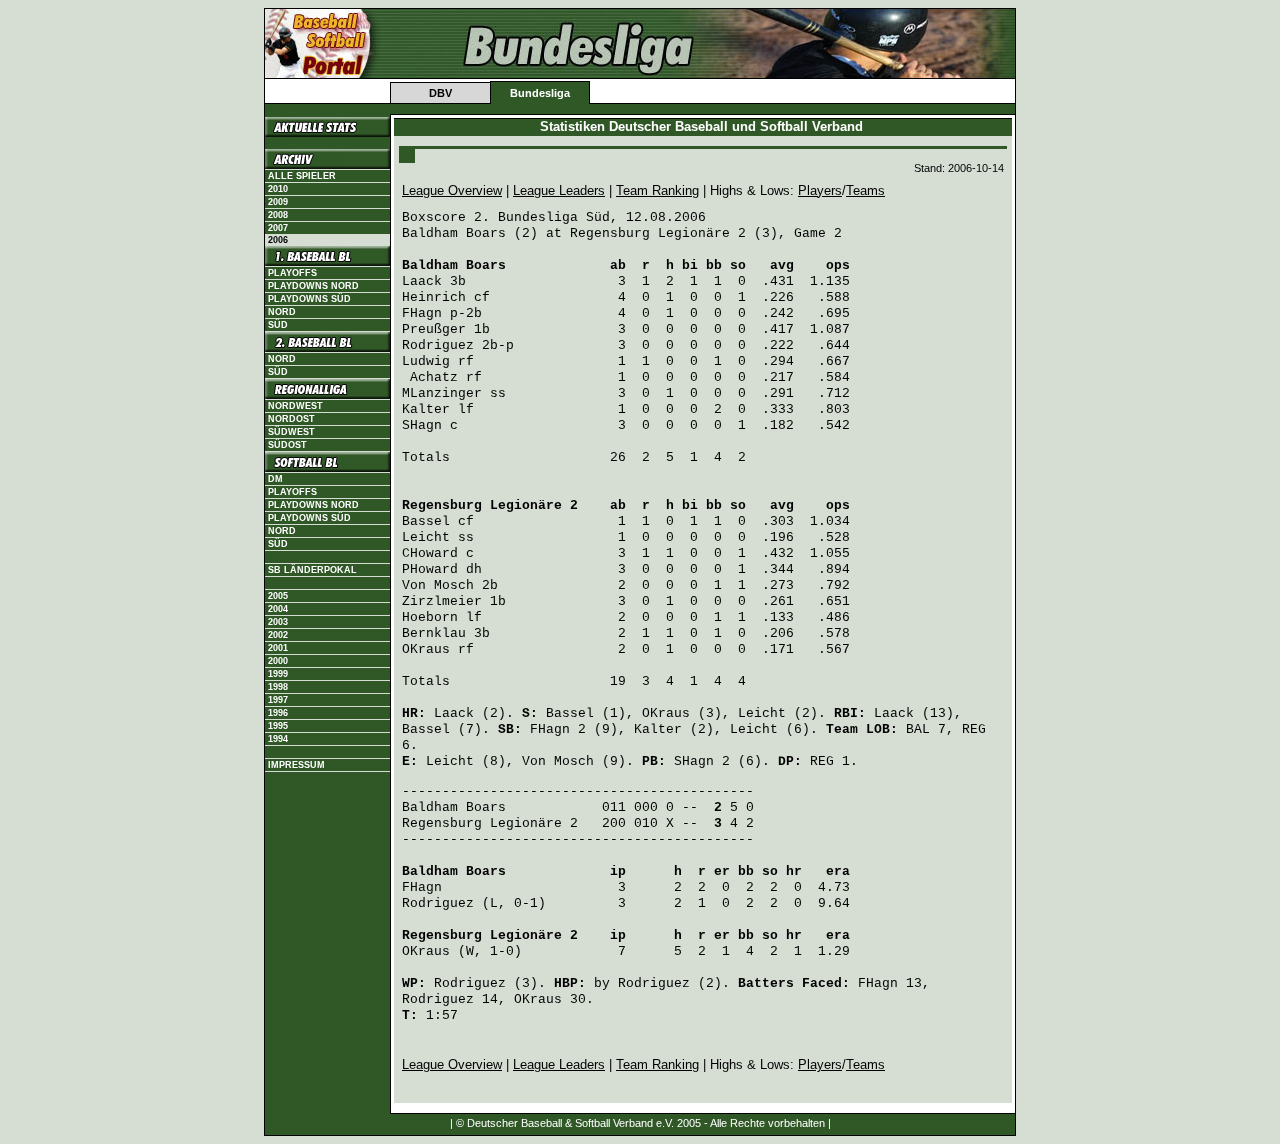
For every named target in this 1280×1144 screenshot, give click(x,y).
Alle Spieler (302, 176)
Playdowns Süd (309, 299)
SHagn (422, 425)
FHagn (422, 313)
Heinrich (434, 297)
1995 (278, 726)
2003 (278, 622)
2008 (278, 215)
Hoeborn (430, 617)
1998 (278, 687)
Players (820, 190)
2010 (278, 189)
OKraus (426, 649)
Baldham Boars (454, 265)
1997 (278, 700)
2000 (278, 661)
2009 (278, 202)
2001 (278, 648)
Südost (287, 445)
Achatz (434, 377)
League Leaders (559, 190)
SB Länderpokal (312, 570)
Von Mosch (438, 585)
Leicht (426, 537)
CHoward (430, 553)
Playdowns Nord (313, 286)
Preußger (434, 329)
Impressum (296, 765)
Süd (278, 325)
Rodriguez (438, 345)
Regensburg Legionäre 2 (490, 505)
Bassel (426, 521)
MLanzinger (442, 393)
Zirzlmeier (442, 601)
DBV (440, 93)
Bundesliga (540, 93)
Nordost (291, 419)
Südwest (291, 432)
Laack (422, 281)
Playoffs (292, 273)
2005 (278, 596)
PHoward (430, 569)
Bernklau (434, 633)
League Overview (452, 190)
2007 (278, 228)
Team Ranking (657, 190)
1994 (278, 739)
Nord (282, 312)
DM (275, 479)
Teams (865, 190)
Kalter (426, 409)
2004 (278, 609)
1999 (278, 674)
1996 (278, 713)
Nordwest (295, 406)
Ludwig (426, 361)
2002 (278, 635)
